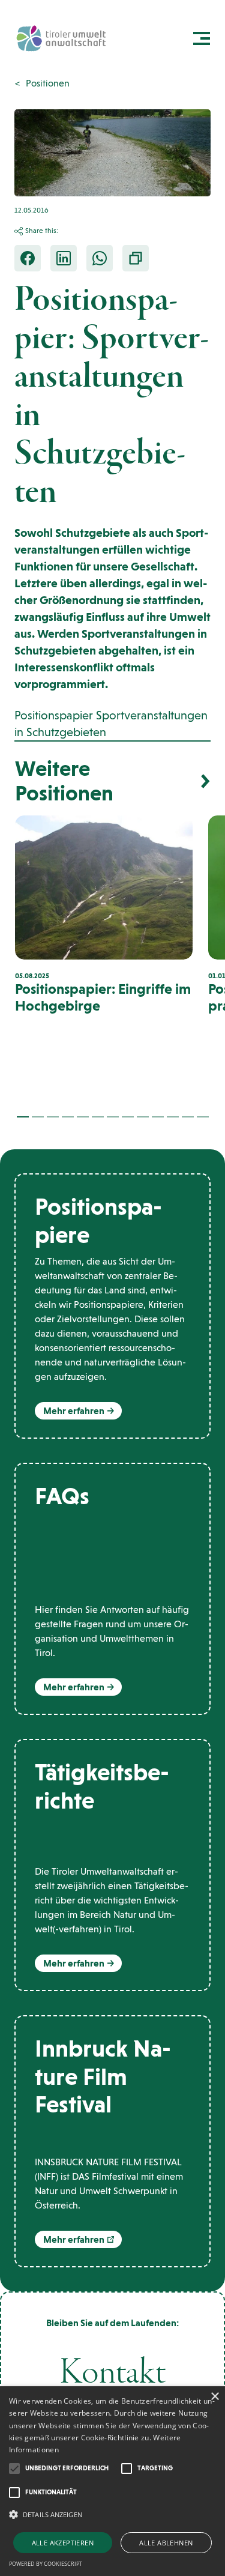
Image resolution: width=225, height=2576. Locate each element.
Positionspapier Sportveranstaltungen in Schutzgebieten (111, 724)
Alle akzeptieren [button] (63, 2543)
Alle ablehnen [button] (166, 2543)
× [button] (214, 2397)
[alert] (112, 2481)
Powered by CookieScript (46, 2564)
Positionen (48, 83)
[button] (23, 1117)
